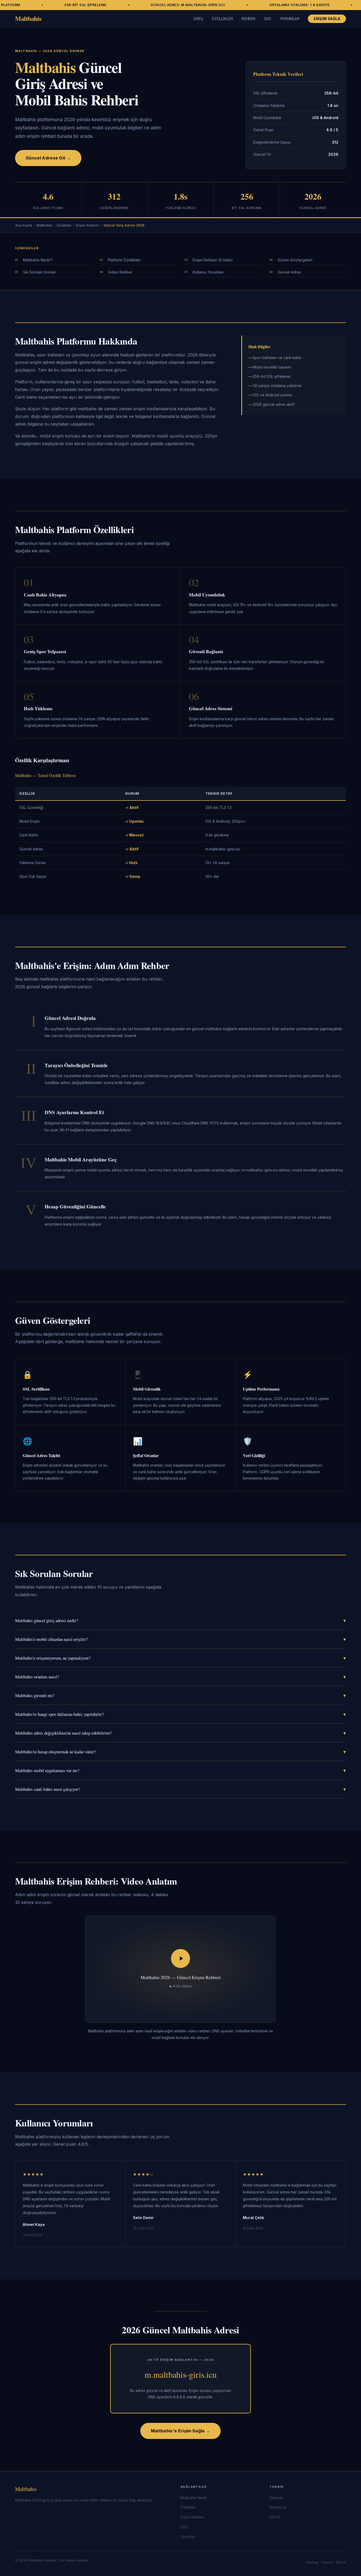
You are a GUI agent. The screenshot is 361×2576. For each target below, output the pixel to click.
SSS (268, 19)
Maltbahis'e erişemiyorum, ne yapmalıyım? (181, 1658)
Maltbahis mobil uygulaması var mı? (181, 1770)
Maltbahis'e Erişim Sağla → (181, 2431)
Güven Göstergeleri (295, 260)
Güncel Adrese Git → (48, 158)
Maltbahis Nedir (194, 2498)
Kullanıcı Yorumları (208, 272)
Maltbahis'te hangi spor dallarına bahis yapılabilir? (181, 1714)
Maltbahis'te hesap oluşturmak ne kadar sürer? (181, 1752)
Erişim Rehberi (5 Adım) (213, 260)
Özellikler (222, 19)
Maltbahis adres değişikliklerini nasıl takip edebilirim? (181, 1733)
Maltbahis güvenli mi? (181, 1695)
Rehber (248, 19)
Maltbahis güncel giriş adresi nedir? (181, 1620)
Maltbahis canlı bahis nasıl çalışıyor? (181, 1789)
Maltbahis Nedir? (38, 260)
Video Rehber (120, 272)
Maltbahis (28, 18)
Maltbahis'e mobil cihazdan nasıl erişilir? (181, 1639)
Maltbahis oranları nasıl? (181, 1677)
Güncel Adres (289, 272)
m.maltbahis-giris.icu (181, 2374)
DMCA (275, 2517)
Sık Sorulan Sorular (40, 272)
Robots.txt (278, 2507)
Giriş (198, 19)
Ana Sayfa (24, 225)
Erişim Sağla (327, 19)
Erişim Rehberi (88, 225)
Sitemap (276, 2498)
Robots (327, 2562)
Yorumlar (290, 19)
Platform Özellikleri (124, 260)
